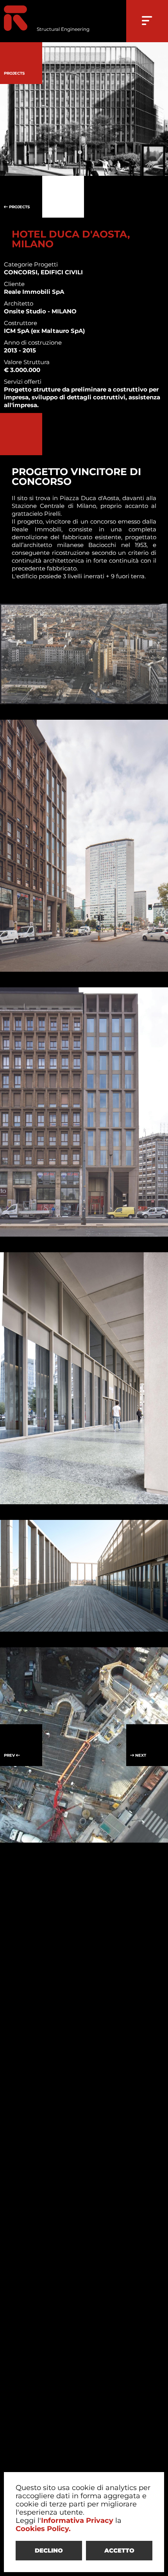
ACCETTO (119, 2550)
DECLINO (49, 2550)
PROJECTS (19, 207)
